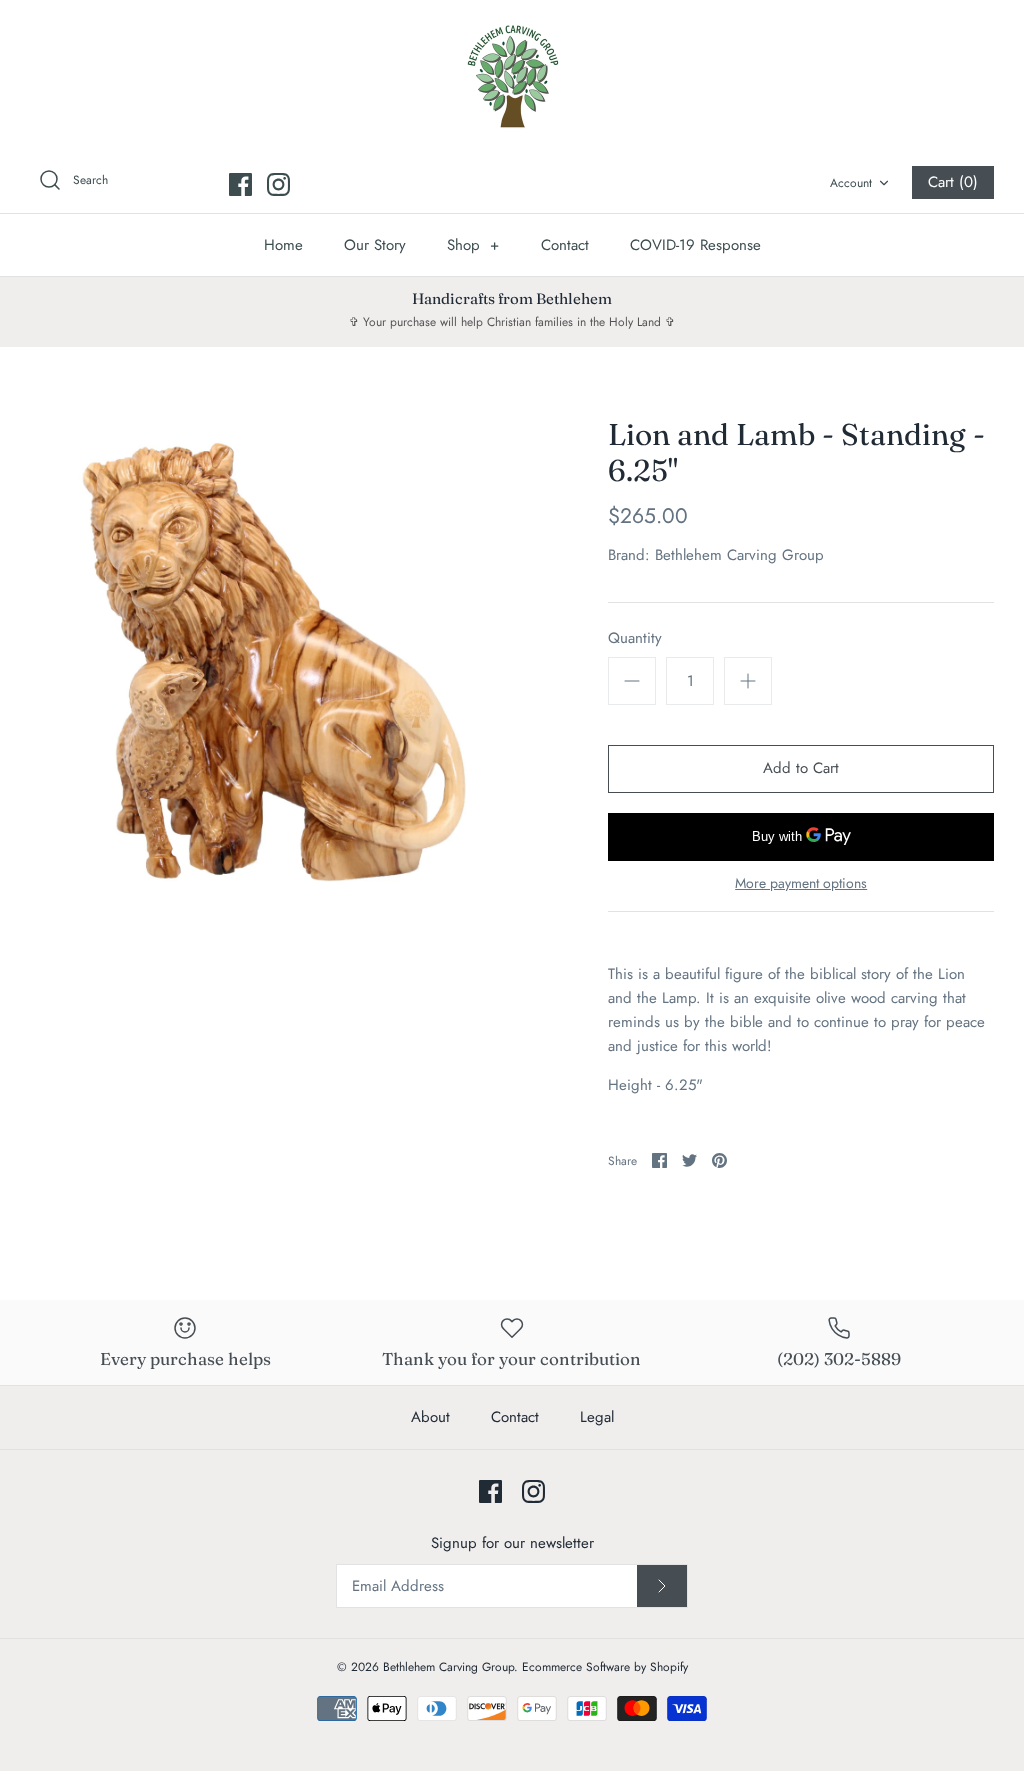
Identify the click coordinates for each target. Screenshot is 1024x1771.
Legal (597, 1417)
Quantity (635, 638)
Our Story (375, 245)
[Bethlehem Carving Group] (512, 75)
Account (851, 183)
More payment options (801, 883)
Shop (473, 245)
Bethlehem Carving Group (739, 555)
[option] (271, 658)
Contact (565, 245)
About (430, 1417)
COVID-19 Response (695, 245)
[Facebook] (240, 184)
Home (283, 245)
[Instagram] (278, 184)
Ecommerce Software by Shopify (605, 1667)
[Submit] (662, 1586)
